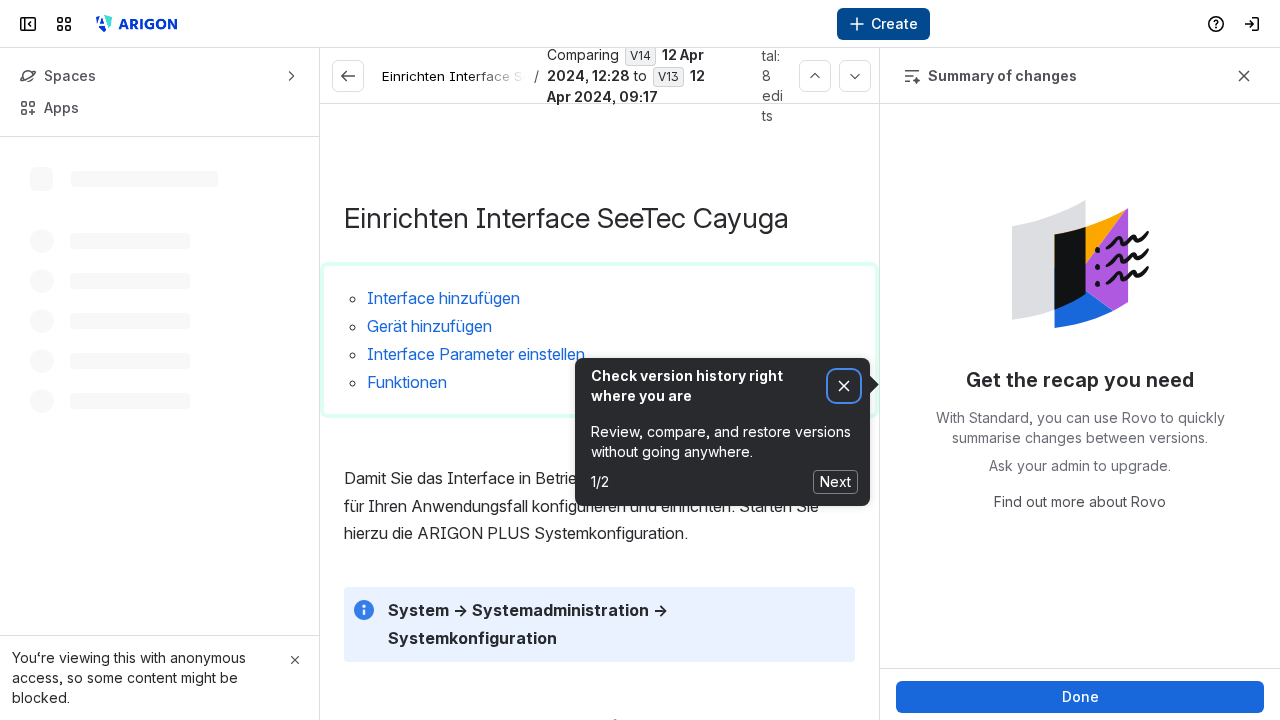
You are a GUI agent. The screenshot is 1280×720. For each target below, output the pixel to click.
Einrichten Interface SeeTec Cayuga (498, 76)
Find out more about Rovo (1080, 501)
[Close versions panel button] (1244, 76)
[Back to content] (348, 76)
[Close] (295, 660)
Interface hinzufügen (443, 298)
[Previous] (815, 76)
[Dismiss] (844, 386)
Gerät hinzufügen (429, 326)
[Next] (855, 76)
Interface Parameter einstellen (476, 354)
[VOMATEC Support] (134, 24)
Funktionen (407, 382)
